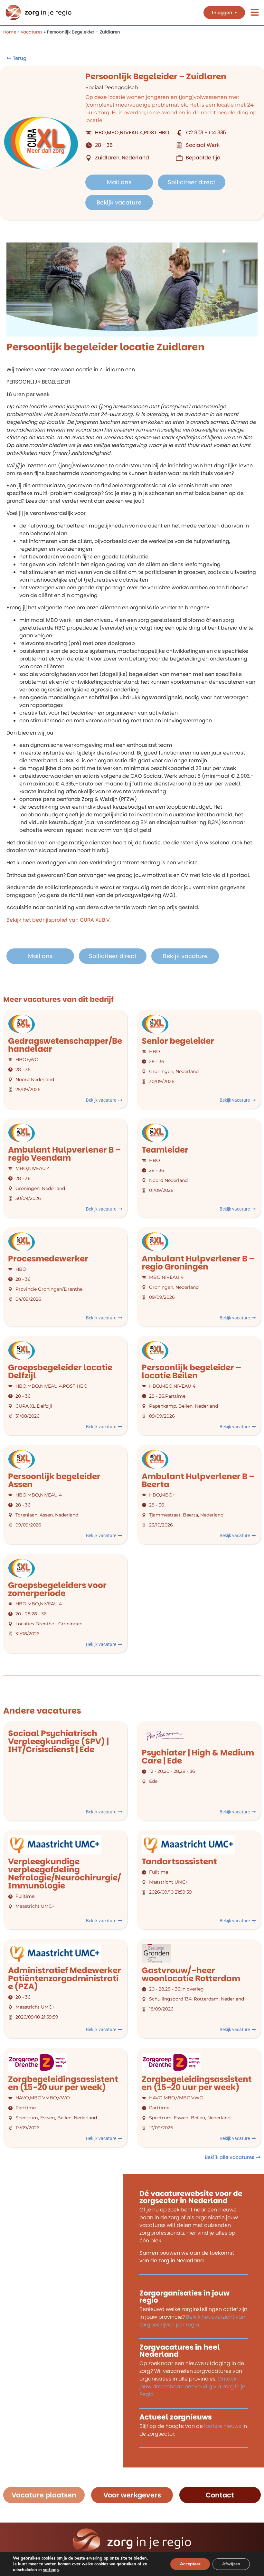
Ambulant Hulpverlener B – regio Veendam (64, 1154)
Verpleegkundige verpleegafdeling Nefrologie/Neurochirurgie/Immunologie (65, 1874)
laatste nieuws (223, 2426)
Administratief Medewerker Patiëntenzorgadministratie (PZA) (65, 1978)
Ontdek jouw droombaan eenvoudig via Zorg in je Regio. (192, 2386)
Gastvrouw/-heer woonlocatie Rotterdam (191, 1974)
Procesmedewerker (48, 1259)
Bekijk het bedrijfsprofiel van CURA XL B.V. (59, 920)
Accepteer (190, 2564)
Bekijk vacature (119, 202)
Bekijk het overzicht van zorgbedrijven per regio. (192, 2321)
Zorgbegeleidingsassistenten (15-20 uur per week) (63, 2083)
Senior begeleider (178, 1041)
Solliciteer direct (192, 182)
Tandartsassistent (179, 1862)
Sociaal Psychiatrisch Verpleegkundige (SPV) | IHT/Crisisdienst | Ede (58, 1741)
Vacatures (32, 32)
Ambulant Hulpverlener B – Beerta (198, 1480)
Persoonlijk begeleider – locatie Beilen (191, 1372)
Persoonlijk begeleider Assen (54, 1480)
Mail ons (119, 182)
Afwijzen (231, 2564)
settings (51, 2570)
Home (10, 32)
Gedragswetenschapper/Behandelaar (65, 1045)
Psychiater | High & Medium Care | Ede (198, 1757)
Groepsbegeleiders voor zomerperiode (57, 1589)
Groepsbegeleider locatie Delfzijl (60, 1372)
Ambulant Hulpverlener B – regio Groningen (198, 1263)
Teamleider (165, 1150)
